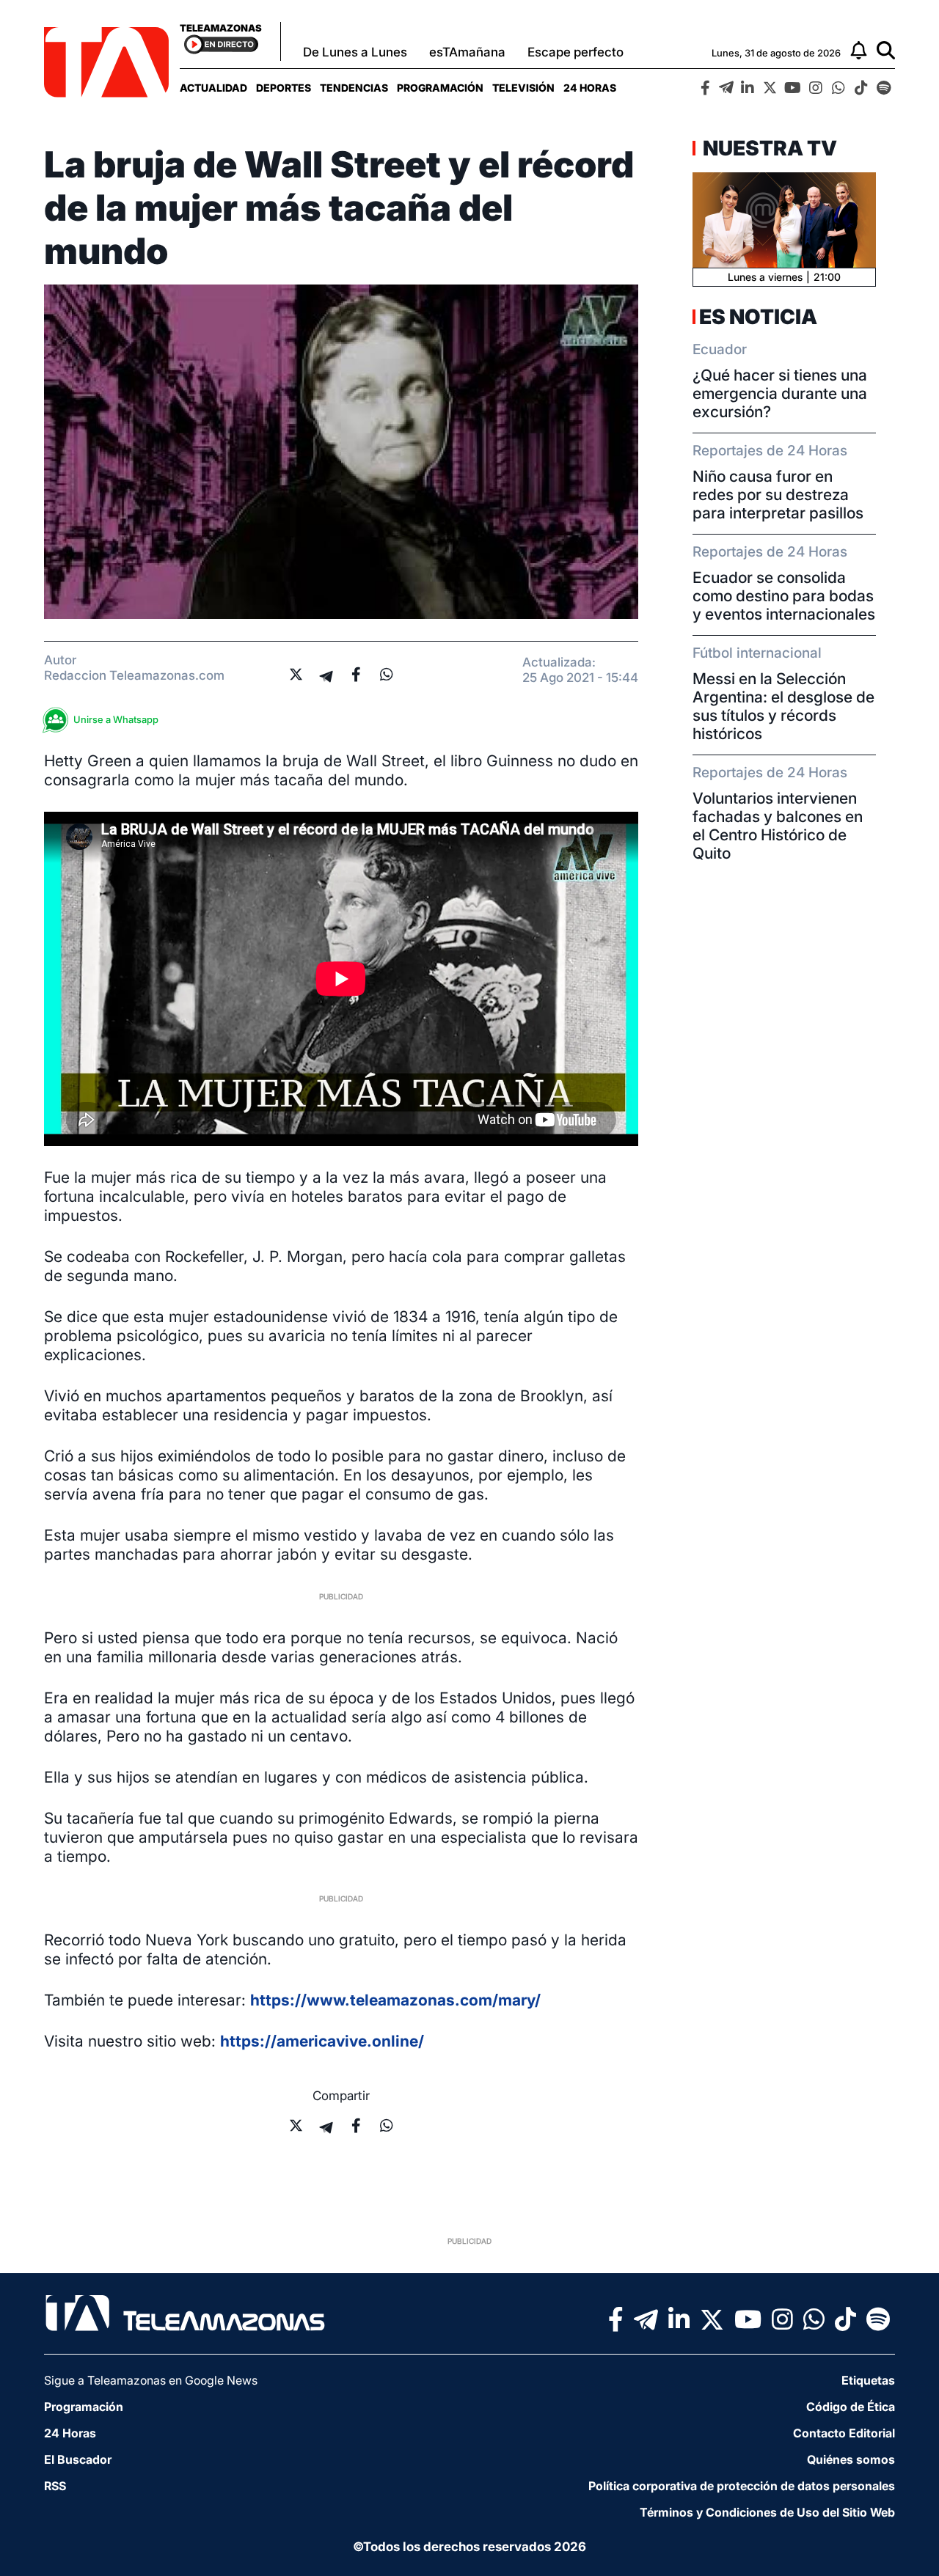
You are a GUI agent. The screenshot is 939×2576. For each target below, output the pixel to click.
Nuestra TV (768, 148)
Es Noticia (758, 317)
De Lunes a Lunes (355, 52)
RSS (55, 2486)
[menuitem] (213, 88)
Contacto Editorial (844, 2433)
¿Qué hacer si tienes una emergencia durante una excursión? (780, 393)
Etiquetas (868, 2380)
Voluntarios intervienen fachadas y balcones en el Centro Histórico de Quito (778, 826)
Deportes (284, 88)
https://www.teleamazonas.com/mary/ (395, 2000)
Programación (440, 88)
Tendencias (354, 88)
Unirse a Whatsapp (116, 719)
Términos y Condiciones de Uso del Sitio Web (767, 2512)
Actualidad (213, 88)
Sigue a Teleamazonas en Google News (151, 2380)
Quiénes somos (851, 2459)
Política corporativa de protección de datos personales (742, 2486)
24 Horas (590, 88)
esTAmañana (467, 52)
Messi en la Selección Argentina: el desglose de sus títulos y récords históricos (783, 706)
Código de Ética (851, 2407)
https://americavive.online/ (322, 2041)
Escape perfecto (576, 52)
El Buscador (78, 2459)
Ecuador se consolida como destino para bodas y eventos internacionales (784, 596)
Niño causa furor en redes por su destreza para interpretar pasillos (778, 495)
